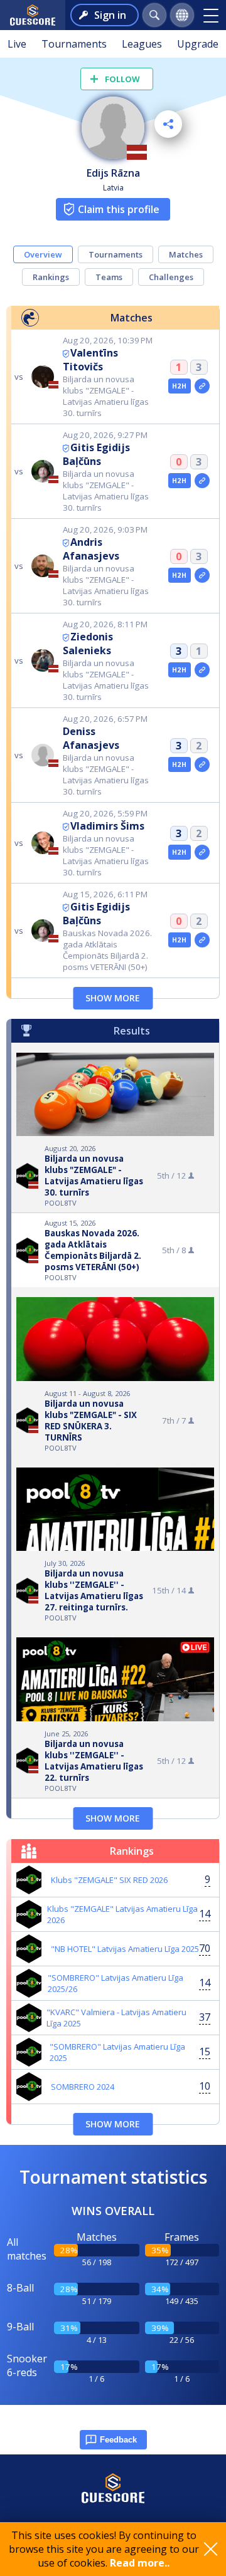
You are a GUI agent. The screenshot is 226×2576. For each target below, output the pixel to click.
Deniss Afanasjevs (91, 738)
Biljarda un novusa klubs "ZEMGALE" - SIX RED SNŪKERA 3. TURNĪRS (91, 1421)
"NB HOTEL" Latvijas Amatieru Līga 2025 (125, 1949)
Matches (186, 254)
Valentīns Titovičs (90, 360)
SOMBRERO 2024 (83, 2087)
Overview (43, 254)
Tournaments (74, 44)
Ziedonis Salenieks (88, 644)
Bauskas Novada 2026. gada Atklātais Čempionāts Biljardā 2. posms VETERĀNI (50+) (93, 1250)
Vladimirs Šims (107, 826)
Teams (109, 277)
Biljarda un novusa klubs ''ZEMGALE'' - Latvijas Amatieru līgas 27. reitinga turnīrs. (94, 1590)
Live (17, 44)
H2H (179, 386)
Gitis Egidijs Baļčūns (96, 454)
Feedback (118, 2440)
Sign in (110, 15)
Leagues (142, 44)
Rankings (51, 277)
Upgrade (198, 44)
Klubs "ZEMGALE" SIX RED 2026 (109, 1880)
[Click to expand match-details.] (202, 386)
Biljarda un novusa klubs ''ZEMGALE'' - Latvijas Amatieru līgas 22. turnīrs (94, 1761)
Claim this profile (119, 209)
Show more (113, 998)
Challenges (171, 277)
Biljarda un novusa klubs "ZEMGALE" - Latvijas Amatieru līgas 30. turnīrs (94, 1176)
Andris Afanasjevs (91, 549)
